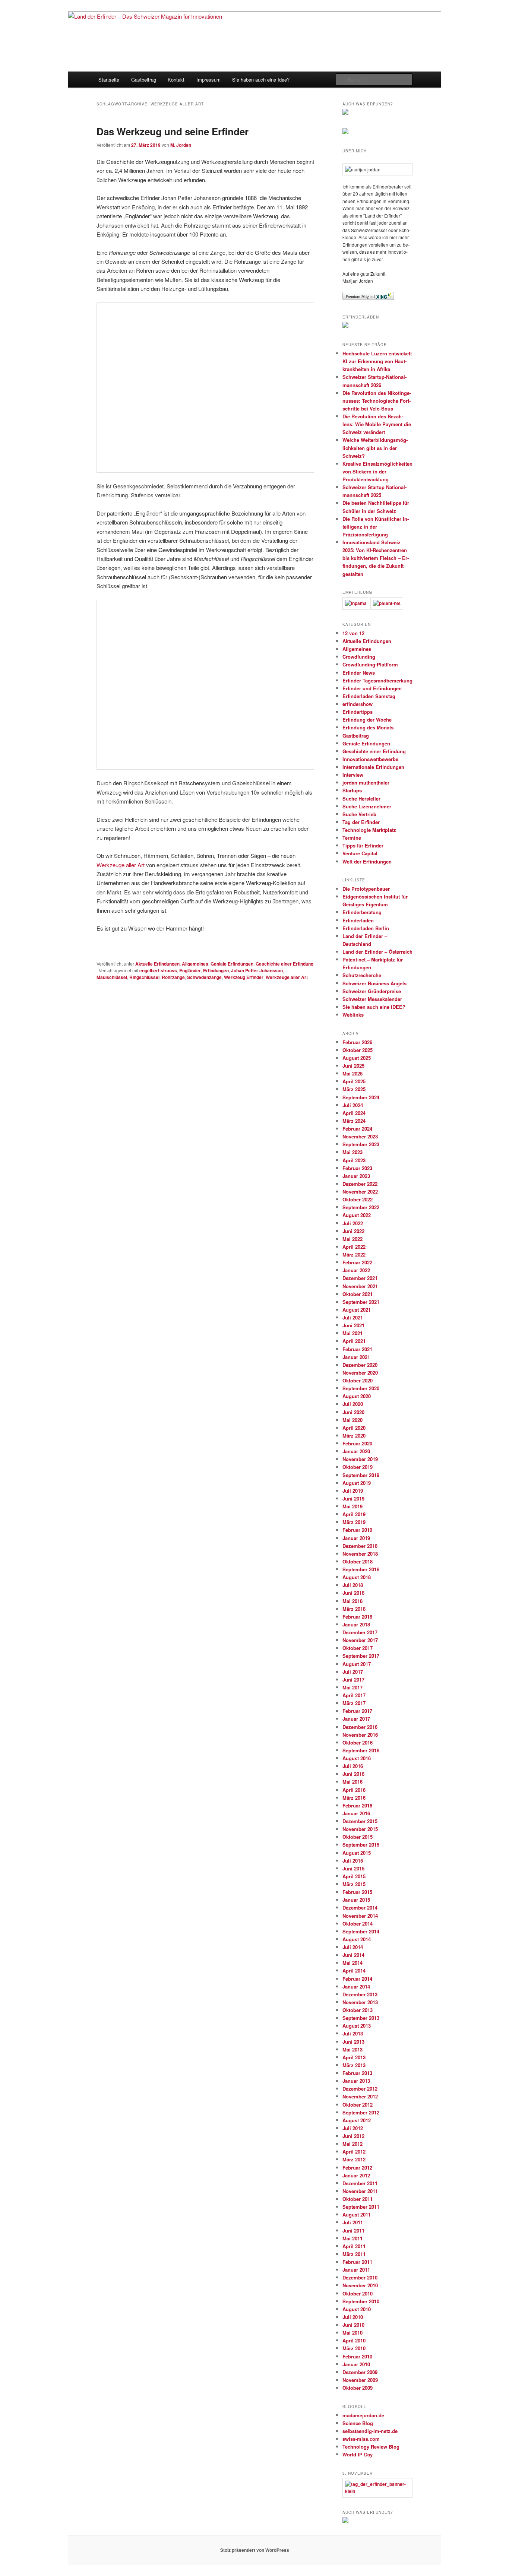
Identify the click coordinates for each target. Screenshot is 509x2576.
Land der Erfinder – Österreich (377, 952)
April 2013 (354, 2057)
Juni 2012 (353, 2136)
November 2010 (360, 2285)
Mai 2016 (352, 1782)
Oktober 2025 (358, 1050)
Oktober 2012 (358, 2105)
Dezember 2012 (360, 2089)
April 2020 (354, 1428)
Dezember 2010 (360, 2277)
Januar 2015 (356, 1900)
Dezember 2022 (360, 1184)
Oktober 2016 (358, 1742)
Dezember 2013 (360, 1994)
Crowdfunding (359, 657)
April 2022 (354, 1247)
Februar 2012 (357, 2168)
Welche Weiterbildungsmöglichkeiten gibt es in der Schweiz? (375, 448)
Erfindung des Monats (368, 727)
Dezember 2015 (360, 1821)
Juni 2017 (353, 1680)
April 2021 (354, 1341)
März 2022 (354, 1254)
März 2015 (354, 1884)
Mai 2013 (352, 2049)
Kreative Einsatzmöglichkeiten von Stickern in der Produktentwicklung (377, 471)
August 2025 (357, 1058)
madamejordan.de (363, 2415)
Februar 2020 (357, 1443)
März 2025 (354, 1089)
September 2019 (361, 1475)
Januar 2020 (356, 1451)
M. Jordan (181, 145)
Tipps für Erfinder (363, 845)
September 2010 (361, 2301)
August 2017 (357, 1664)
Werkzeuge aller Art (121, 865)
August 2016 (357, 1758)
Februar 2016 (357, 1805)
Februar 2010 (357, 2356)
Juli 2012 (353, 2128)
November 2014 (360, 1916)
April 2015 (354, 1876)
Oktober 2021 (358, 1294)
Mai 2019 (352, 1506)
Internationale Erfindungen (373, 767)
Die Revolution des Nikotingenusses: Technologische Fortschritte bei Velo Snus (377, 401)
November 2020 (360, 1373)
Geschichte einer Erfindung (284, 964)
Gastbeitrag (144, 80)
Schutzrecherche (362, 975)
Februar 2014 (357, 1979)
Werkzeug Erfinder (244, 977)
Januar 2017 (356, 1719)
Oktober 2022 (358, 1199)
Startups (352, 790)
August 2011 (357, 2214)
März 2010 (354, 2348)
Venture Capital (360, 853)
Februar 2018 (357, 1617)
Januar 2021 (356, 1357)
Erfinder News (359, 673)
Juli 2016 (353, 1766)
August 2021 (357, 1310)
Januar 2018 (356, 1624)
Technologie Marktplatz (369, 830)
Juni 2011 (353, 2230)
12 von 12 (353, 633)
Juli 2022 (353, 1223)
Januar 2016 (356, 1813)
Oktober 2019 (358, 1467)
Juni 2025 (353, 1066)
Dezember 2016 (360, 1727)
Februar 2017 (357, 1711)
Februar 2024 (357, 1129)
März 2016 (354, 1798)
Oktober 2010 (358, 2293)
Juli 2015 (353, 1861)
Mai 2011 (352, 2238)
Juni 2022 (353, 1231)
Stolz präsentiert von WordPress (255, 2550)
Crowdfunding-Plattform (370, 664)
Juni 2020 (353, 1412)
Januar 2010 (356, 2364)
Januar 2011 (356, 2270)
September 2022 (361, 1207)
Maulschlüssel (112, 977)
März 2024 (354, 1121)
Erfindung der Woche (367, 720)
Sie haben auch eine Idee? (261, 80)
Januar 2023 (356, 1176)
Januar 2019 (356, 1538)
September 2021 (361, 1302)
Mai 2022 (352, 1239)
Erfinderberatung (362, 912)
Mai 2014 (352, 1963)
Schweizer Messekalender (372, 999)
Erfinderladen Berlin (366, 928)
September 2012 (361, 2112)
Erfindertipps (358, 712)
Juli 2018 (353, 1585)
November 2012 (360, 2096)
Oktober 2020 (358, 1380)
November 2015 (360, 1829)
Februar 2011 (357, 2262)
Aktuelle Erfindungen (157, 964)
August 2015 (357, 1853)
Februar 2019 (357, 1530)
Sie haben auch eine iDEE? (374, 1007)
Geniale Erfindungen (232, 964)
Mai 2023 (352, 1152)
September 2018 (361, 1569)
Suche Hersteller (361, 799)
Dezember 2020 (360, 1365)
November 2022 (360, 1192)
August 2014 (357, 1939)
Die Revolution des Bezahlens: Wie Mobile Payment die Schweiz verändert (377, 424)
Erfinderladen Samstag (369, 696)
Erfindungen (216, 970)
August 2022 (357, 1215)
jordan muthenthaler (366, 782)
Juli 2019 (353, 1491)
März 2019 (354, 1522)
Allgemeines (195, 964)
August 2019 (357, 1483)
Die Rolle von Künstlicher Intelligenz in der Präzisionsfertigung (376, 527)
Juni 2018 (353, 1593)
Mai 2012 (352, 2144)
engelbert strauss (158, 970)
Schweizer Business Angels (374, 983)
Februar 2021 (357, 1349)
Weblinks (353, 1015)
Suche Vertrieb (359, 814)
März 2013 (354, 2065)
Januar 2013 (356, 2081)
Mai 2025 (352, 1073)
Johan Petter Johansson (257, 970)
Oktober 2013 (358, 2010)
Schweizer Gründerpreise (372, 991)
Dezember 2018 (360, 1546)
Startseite (109, 80)
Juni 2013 (353, 2042)
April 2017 (354, 1695)
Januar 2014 (356, 1986)
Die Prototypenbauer (366, 889)
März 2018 (354, 1609)
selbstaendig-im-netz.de (370, 2431)
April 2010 (354, 2340)
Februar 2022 (357, 1262)
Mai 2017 (352, 1687)
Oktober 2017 (358, 1648)
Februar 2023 (357, 1168)
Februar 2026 (357, 1042)
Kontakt (176, 80)
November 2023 (360, 1136)
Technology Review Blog (371, 2447)
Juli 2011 (353, 2222)
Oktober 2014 (358, 1924)
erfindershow (358, 704)
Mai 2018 (352, 1601)
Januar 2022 (356, 1270)
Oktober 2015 (358, 1837)
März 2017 (354, 1703)
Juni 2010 (353, 2325)
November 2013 (360, 2002)
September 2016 (361, 1750)
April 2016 (354, 1790)
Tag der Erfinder (361, 822)
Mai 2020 (352, 1420)
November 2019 (360, 1459)
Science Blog (358, 2423)
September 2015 (361, 1845)
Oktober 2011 (358, 2199)
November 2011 (360, 2191)
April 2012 (354, 2152)
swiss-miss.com (361, 2439)
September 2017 (361, 1656)
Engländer (190, 970)
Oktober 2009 (358, 2388)
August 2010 (357, 2309)
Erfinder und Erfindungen (372, 688)
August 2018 (357, 1577)
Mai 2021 (352, 1333)
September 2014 (361, 1931)
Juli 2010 (353, 2317)
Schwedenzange (204, 977)
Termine (352, 838)
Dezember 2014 (360, 1908)
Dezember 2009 (360, 2372)
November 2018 (360, 1554)
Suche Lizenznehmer (367, 806)
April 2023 (354, 1160)
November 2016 (360, 1735)
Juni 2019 (353, 1498)
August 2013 (357, 2026)
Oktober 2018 (358, 1561)
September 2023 (361, 1144)
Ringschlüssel (144, 977)
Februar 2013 (357, 2073)
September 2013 (361, 2018)
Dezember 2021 (360, 1278)
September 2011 (361, 2207)
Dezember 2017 (360, 1632)
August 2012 (357, 2120)
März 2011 (354, 2254)
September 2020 (361, 1388)
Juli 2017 (353, 1672)
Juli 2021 (353, 1317)
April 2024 (354, 1113)
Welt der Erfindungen (367, 861)
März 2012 (354, 2159)
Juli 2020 (353, 1404)
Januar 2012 (356, 2175)
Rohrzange (173, 977)
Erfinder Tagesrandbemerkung (377, 680)
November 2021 (360, 1286)
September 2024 (361, 1097)
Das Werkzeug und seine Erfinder (173, 131)
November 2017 (360, 1640)
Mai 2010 (352, 2333)
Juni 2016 (353, 1774)
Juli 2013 (353, 2033)
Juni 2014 (353, 1955)
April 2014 (354, 1970)
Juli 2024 (353, 1105)
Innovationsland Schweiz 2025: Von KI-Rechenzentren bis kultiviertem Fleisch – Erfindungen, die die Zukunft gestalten (376, 558)
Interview (353, 775)
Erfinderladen (358, 920)
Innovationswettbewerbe (370, 759)
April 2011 (354, 2246)
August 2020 (357, 1396)
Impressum (208, 80)
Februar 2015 (357, 1892)
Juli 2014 (353, 1947)
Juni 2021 (353, 1325)
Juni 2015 (353, 1868)
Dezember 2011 (360, 2183)
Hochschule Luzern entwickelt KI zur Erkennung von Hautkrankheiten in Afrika (377, 361)
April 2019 (354, 1514)
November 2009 (360, 2380)
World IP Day (358, 2454)
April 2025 (354, 1081)
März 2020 (354, 1436)
